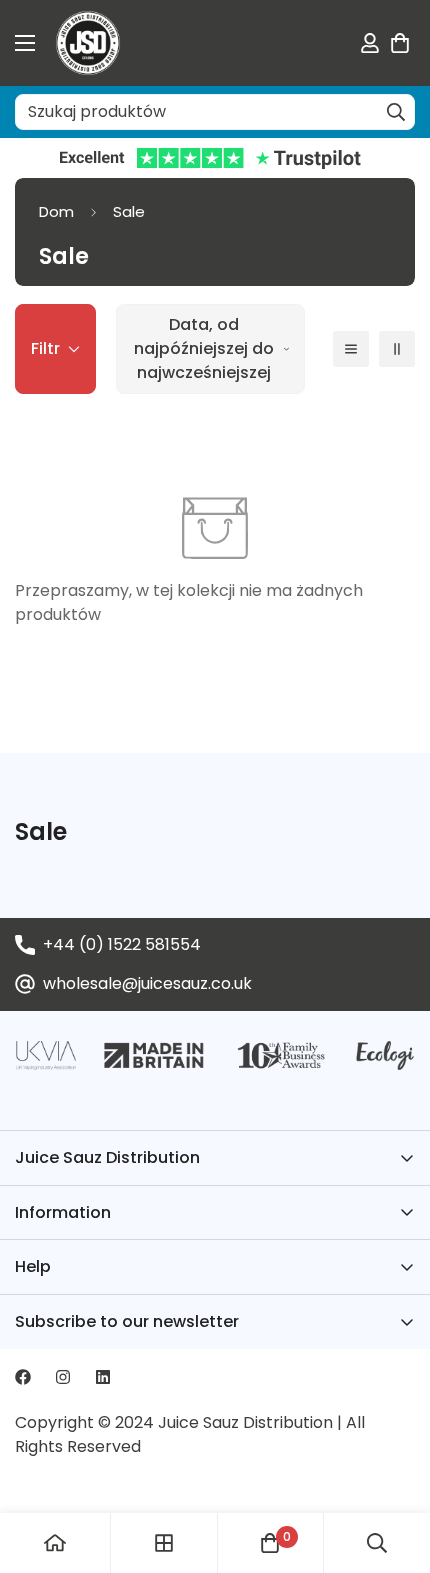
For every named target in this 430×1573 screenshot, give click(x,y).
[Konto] (370, 43)
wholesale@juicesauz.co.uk (147, 983)
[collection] (164, 1543)
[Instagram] (63, 1377)
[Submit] (396, 112)
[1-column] (351, 349)
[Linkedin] (103, 1377)
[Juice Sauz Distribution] (88, 43)
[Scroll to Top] (394, 1467)
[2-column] (397, 349)
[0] (400, 43)
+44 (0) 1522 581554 (122, 944)
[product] (55, 1543)
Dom (56, 211)
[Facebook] (23, 1377)
